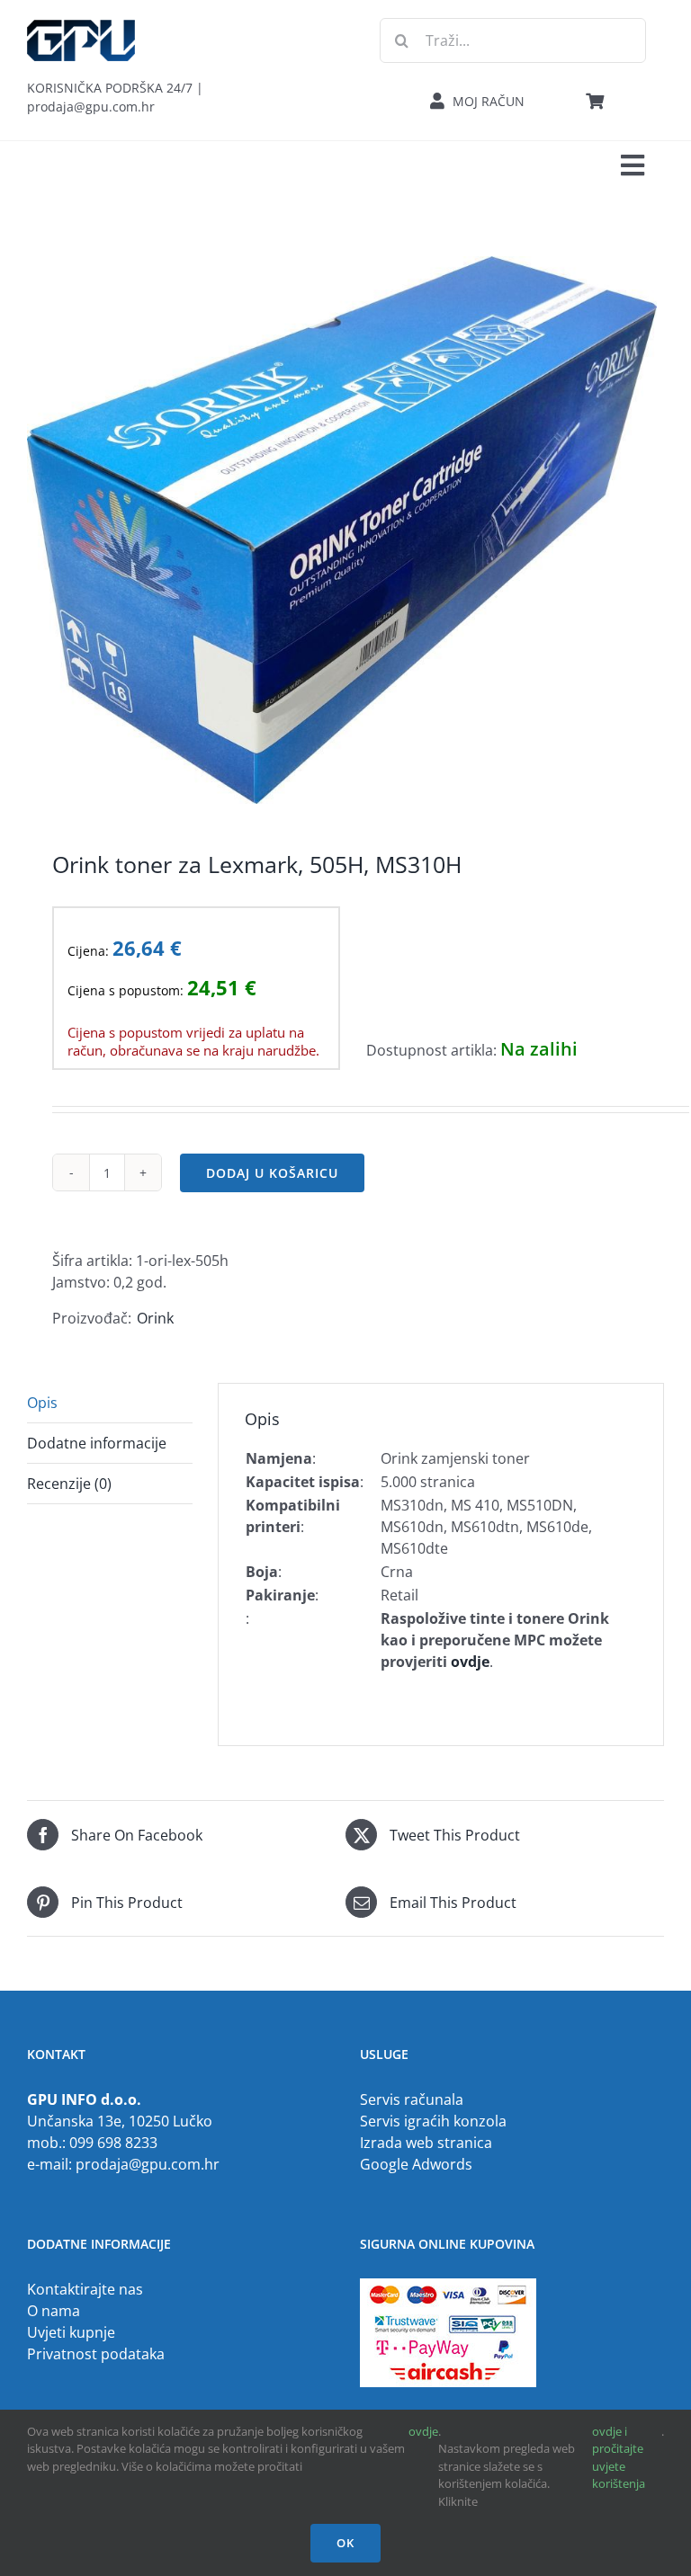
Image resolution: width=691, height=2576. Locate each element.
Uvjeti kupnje (71, 2332)
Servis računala (412, 2099)
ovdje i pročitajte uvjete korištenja (619, 2458)
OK (345, 2543)
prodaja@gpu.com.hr (148, 2164)
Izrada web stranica (426, 2143)
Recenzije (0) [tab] (69, 1484)
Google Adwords (416, 2164)
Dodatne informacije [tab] (97, 1443)
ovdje (423, 2431)
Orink (155, 1318)
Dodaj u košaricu (272, 1173)
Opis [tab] (42, 1403)
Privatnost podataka (96, 2354)
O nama (54, 2311)
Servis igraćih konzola (433, 2121)
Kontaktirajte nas (85, 2289)
